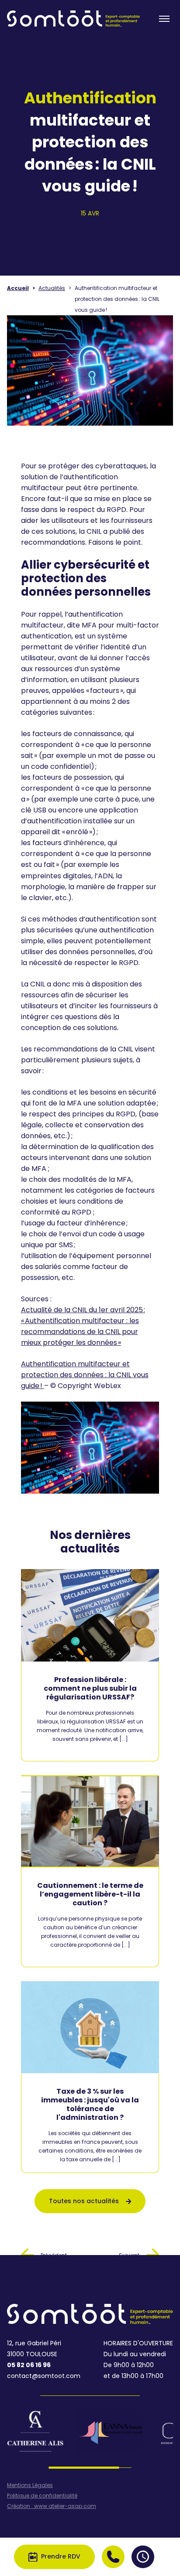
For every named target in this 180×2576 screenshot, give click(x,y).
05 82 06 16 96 (29, 2365)
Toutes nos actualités (84, 2201)
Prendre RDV (61, 2556)
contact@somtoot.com (44, 2376)
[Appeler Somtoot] (113, 2557)
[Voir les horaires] (143, 2557)
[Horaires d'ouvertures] (143, 2557)
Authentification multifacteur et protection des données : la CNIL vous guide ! (85, 1375)
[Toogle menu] (164, 19)
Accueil (18, 288)
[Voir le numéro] (113, 2557)
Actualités (52, 288)
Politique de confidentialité (42, 2496)
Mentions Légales (30, 2485)
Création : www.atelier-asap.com (52, 2506)
